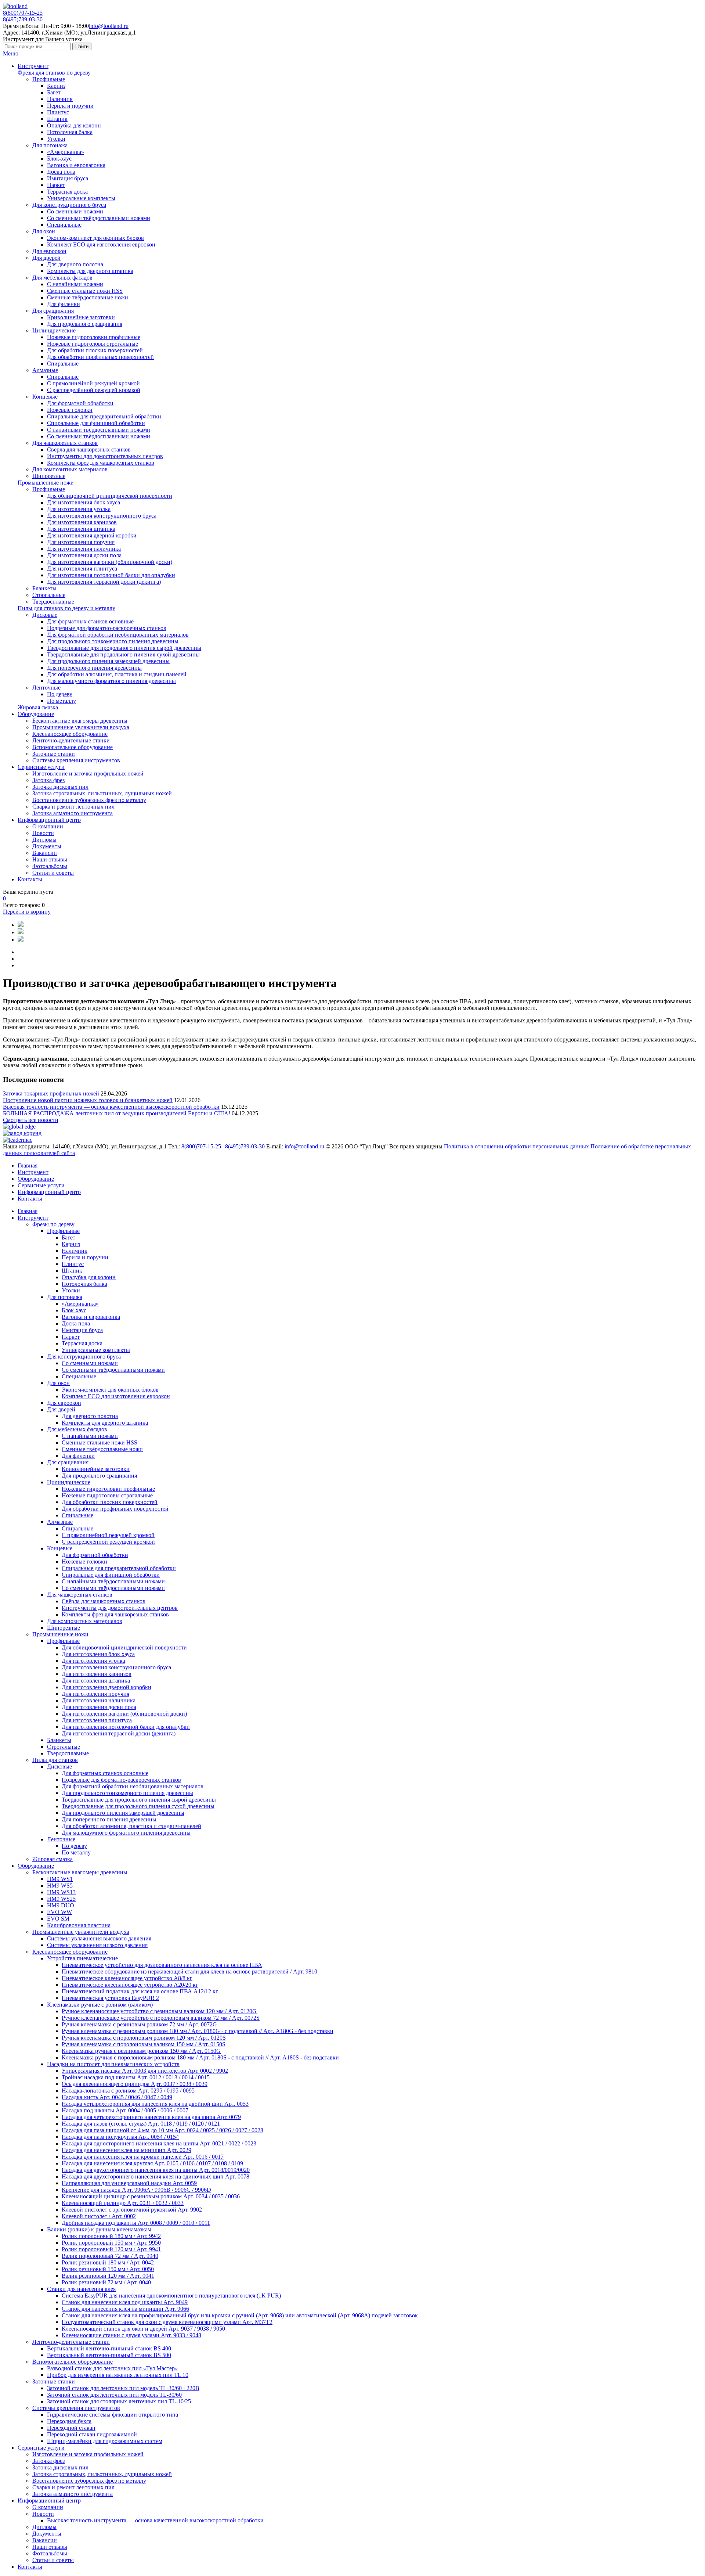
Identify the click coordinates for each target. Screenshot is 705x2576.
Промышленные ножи (46, 483)
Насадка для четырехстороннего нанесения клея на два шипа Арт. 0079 (151, 2117)
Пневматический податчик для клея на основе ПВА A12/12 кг (140, 1991)
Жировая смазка (38, 707)
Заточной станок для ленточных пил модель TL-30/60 (114, 2395)
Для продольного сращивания (85, 324)
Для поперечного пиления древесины (94, 668)
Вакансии (45, 853)
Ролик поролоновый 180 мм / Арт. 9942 (111, 2236)
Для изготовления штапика (81, 529)
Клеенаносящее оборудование (70, 734)
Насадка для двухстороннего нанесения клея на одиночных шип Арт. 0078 (156, 2176)
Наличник (60, 99)
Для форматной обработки (80, 403)
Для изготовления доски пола (84, 555)
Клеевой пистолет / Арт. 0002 (99, 2216)
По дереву (60, 694)
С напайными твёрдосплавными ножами (99, 430)
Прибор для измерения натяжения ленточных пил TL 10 (118, 2375)
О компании (48, 826)
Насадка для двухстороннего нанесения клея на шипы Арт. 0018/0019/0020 (156, 2170)
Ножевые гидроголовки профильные (94, 337)
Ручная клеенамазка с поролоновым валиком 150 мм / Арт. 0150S (144, 2044)
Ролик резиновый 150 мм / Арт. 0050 (108, 2269)
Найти (82, 46)
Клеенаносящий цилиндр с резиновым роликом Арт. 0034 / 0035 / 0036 (151, 2196)
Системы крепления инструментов (76, 760)
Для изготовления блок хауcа (84, 502)
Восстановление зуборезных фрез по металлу (89, 800)
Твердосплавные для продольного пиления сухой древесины (123, 654)
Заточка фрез (48, 780)
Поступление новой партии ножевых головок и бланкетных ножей (88, 1100)
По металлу (62, 701)
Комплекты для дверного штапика (90, 271)
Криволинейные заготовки (81, 317)
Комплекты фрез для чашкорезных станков (101, 463)
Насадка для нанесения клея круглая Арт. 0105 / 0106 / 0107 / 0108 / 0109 (152, 2163)
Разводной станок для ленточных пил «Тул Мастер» (112, 2368)
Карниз (56, 86)
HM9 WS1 (60, 1879)
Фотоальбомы (50, 866)
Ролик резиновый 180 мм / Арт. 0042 (108, 2262)
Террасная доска (67, 192)
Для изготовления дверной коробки (92, 535)
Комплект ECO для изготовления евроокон (101, 244)
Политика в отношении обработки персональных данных (516, 1146)
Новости (43, 833)
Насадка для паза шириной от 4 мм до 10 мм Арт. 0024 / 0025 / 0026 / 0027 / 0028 (162, 2130)
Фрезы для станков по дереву (54, 73)
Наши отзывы (50, 859)
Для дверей (46, 258)
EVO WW (59, 1912)
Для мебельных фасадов (62, 278)
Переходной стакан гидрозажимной (92, 2434)
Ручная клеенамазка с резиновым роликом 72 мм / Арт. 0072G (139, 2024)
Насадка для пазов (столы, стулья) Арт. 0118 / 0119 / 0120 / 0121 (141, 2124)
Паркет (56, 185)
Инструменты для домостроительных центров (105, 456)
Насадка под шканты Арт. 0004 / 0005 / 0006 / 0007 (125, 2110)
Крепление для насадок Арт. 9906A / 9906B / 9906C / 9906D (136, 2190)
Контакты (30, 879)
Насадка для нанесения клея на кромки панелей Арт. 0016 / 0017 (143, 2157)
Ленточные (46, 688)
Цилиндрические (54, 330)
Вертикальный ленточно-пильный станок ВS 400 (109, 2348)
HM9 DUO (61, 1905)
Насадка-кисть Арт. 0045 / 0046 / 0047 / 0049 (117, 2097)
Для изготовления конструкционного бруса (102, 516)
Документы (47, 846)
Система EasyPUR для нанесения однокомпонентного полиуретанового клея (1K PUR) (171, 2296)
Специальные (64, 225)
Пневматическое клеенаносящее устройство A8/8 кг (127, 1978)
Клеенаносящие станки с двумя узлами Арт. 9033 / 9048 (131, 2335)
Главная (28, 1165)
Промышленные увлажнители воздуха (81, 727)
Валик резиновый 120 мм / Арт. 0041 (108, 2276)
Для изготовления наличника (84, 549)
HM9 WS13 (61, 1892)
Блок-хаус (59, 159)
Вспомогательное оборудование (73, 747)
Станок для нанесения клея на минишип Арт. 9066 (125, 2309)
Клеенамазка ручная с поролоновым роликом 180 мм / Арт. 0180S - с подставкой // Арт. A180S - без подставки (200, 2057)
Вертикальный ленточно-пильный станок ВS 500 (109, 2355)
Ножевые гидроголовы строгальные (93, 344)
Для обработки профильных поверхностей (100, 357)
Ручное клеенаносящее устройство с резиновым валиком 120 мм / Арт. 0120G (159, 2011)
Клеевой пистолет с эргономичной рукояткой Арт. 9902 (132, 2210)
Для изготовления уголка (79, 509)
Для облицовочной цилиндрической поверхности (110, 496)
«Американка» (66, 152)
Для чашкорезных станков (65, 443)
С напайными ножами (75, 284)
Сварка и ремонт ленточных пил (73, 807)
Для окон (44, 231)
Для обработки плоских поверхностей (95, 350)
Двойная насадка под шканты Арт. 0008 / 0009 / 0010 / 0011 (136, 2223)
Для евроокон (49, 251)
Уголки (56, 139)
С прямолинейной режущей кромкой (93, 383)
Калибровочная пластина (79, 1925)
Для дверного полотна (75, 264)
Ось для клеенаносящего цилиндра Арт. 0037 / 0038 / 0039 (135, 2084)
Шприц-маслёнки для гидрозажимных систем (105, 2441)
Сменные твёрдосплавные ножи (88, 297)
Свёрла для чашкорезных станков (89, 449)
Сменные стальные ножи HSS (85, 291)
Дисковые (45, 615)
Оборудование (36, 714)
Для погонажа (50, 145)
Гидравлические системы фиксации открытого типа (113, 2415)
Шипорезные (49, 476)
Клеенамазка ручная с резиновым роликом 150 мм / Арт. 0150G (141, 2051)
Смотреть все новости (31, 1120)
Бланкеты (44, 588)
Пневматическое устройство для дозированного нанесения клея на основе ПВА (162, 1965)
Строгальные (49, 595)
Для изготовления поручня (81, 542)
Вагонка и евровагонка (76, 165)
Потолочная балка (70, 132)
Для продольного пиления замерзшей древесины (108, 661)
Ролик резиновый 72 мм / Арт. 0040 (106, 2282)
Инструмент (33, 66)
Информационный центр (49, 820)
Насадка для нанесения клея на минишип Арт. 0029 (126, 2150)
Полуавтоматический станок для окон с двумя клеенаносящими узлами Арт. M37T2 (167, 2322)
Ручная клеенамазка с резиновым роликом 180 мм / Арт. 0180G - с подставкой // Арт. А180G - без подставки (198, 2031)
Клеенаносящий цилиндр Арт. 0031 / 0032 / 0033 (123, 2203)
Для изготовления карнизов (82, 522)
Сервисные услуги (41, 767)
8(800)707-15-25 (23, 13)
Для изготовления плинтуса (82, 569)
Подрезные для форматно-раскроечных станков (107, 628)
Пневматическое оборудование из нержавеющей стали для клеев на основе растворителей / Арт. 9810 (189, 1971)
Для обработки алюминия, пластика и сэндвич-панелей (117, 674)
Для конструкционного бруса (69, 205)
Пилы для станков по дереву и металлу (66, 608)
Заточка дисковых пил (60, 787)
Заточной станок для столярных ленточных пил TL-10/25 (119, 2401)
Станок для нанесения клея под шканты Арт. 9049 (125, 2302)
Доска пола (61, 172)
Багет (54, 92)
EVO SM (58, 1919)
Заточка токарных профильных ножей (51, 1093)
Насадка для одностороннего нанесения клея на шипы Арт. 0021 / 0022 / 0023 (159, 2143)
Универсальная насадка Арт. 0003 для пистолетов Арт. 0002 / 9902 (145, 2071)
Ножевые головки (70, 410)
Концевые (45, 397)
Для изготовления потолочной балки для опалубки (111, 575)
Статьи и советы (53, 873)
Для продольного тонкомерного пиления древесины (113, 641)
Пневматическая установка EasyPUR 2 (110, 1998)
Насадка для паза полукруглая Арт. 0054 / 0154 (120, 2137)
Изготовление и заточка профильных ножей (88, 773)
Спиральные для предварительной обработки (104, 416)
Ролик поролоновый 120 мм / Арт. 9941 (111, 2249)
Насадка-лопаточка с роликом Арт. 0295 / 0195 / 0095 (128, 2091)
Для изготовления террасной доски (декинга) (104, 582)
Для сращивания (53, 311)
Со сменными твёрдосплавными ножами (99, 218)
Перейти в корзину (27, 912)
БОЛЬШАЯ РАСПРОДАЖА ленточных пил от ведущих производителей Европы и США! (117, 1113)
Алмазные (45, 370)
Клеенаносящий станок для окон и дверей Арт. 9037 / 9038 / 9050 (143, 2329)
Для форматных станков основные (90, 621)
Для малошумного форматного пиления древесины (111, 681)
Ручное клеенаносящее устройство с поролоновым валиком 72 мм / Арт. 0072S (161, 2018)
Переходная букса (69, 2421)
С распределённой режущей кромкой (94, 390)
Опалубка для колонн (74, 125)
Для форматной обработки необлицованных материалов (118, 635)
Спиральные (63, 364)
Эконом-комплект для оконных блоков (95, 238)
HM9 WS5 (60, 1886)
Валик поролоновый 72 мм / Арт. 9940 (110, 2256)
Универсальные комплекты (81, 198)
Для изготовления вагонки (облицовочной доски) (110, 562)
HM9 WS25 (61, 1899)
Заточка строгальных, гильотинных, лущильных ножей (102, 793)
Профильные (49, 79)
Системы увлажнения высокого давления (99, 1938)
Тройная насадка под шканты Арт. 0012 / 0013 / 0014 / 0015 (136, 2077)
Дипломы (44, 840)
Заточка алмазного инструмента (73, 813)
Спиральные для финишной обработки (96, 423)
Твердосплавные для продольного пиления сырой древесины (124, 648)
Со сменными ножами (75, 211)
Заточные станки (54, 754)
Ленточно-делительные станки (71, 740)
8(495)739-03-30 (23, 19)
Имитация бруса (68, 178)
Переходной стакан (71, 2428)
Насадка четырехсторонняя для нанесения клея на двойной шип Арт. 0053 (155, 2104)
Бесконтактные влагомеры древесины (80, 721)
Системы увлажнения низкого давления (97, 1945)
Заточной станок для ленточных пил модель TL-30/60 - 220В (123, 2388)
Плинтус (58, 112)
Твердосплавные (53, 602)
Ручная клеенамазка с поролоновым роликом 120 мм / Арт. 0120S (144, 2038)
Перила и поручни (70, 106)
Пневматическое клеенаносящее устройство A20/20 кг (130, 1985)
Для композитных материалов (70, 469)
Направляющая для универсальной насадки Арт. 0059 (129, 2183)
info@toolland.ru (109, 26)
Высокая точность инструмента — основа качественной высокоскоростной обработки (111, 1107)
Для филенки (64, 304)
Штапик (57, 119)
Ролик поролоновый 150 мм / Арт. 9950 (111, 2243)
